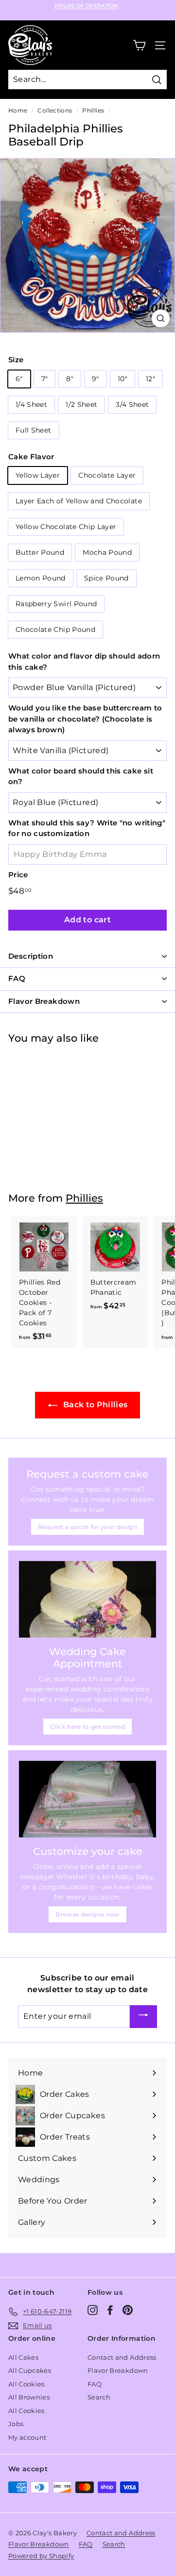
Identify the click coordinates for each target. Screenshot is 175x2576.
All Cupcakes (30, 2370)
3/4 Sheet (132, 404)
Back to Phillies (95, 1405)
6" (19, 379)
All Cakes (23, 2357)
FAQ (95, 2384)
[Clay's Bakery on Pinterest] (128, 2310)
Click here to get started (87, 1727)
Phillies (93, 110)
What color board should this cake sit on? (81, 776)
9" (96, 379)
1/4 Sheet (31, 404)
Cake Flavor (31, 457)
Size (16, 360)
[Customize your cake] (87, 1799)
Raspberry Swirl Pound (56, 604)
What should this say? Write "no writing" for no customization (87, 828)
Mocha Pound (107, 552)
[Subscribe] (143, 2017)
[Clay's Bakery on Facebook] (110, 2310)
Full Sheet (34, 430)
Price (18, 875)
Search (99, 2397)
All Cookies (26, 2384)
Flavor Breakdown (118, 2370)
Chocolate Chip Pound (55, 629)
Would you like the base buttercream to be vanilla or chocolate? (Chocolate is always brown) (85, 719)
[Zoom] (161, 318)
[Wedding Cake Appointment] (87, 1600)
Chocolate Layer (107, 475)
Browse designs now (87, 1914)
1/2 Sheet (81, 404)
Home (18, 110)
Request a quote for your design (87, 1527)
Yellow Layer (38, 475)
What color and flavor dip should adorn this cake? (84, 661)
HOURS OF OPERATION (86, 6)
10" (122, 379)
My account (27, 2437)
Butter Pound (40, 552)
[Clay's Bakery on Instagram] (93, 2310)
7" (45, 379)
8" (70, 379)
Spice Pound (106, 578)
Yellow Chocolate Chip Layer (66, 527)
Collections (55, 110)
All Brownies (29, 2397)
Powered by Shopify (41, 2556)
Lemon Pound (41, 578)
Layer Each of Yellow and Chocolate (79, 501)
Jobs (16, 2424)
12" (150, 379)
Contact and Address (122, 2357)
